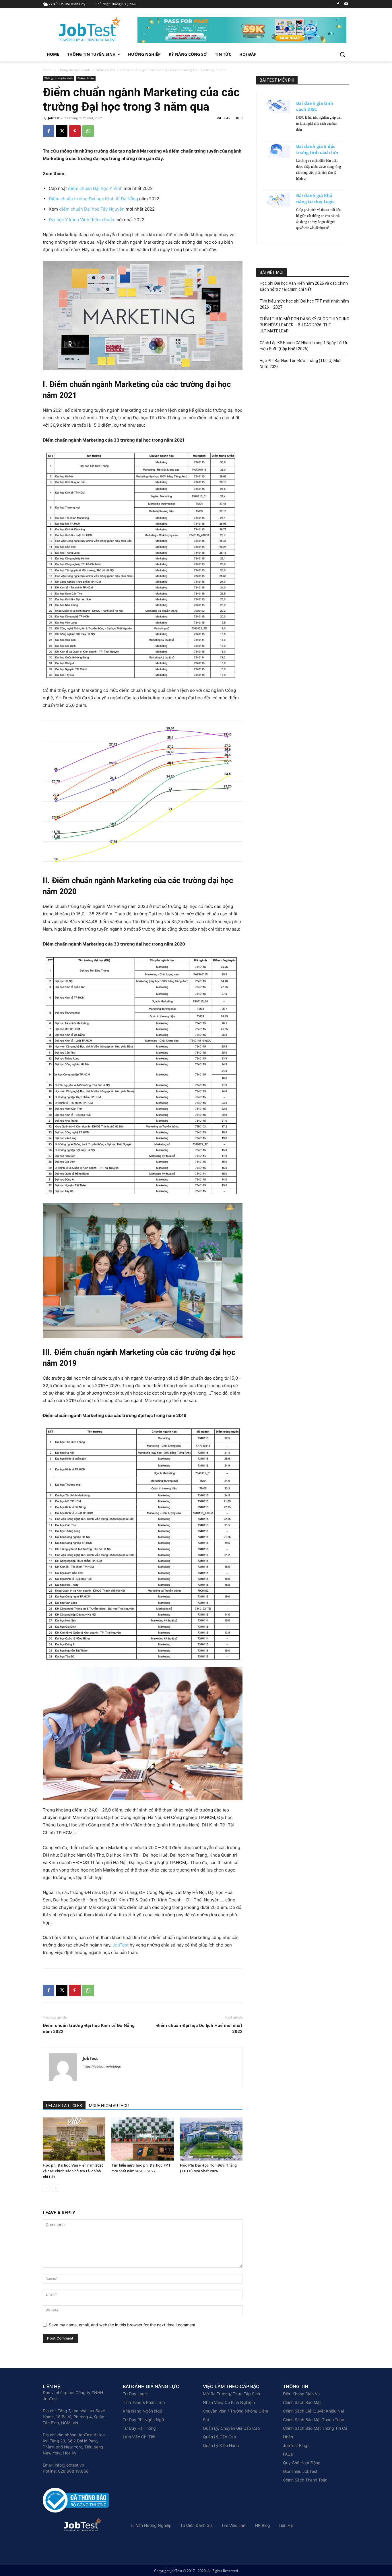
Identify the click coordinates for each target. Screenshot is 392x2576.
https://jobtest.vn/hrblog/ (102, 2067)
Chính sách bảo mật (302, 2402)
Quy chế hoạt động (302, 2463)
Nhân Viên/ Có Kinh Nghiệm (229, 2402)
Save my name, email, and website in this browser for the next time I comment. (123, 2325)
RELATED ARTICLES (64, 2106)
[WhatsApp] (88, 131)
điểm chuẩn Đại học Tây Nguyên (92, 209)
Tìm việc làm (234, 2525)
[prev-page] (46, 2188)
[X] (62, 131)
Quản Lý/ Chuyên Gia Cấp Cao (231, 2428)
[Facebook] (338, 4)
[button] (342, 54)
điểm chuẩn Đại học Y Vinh (95, 188)
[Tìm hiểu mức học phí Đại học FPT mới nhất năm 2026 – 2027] (143, 2139)
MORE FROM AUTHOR (109, 2106)
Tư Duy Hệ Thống (139, 2428)
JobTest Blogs (296, 2445)
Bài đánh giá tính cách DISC (315, 106)
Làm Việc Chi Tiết (139, 2437)
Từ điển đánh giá (196, 2525)
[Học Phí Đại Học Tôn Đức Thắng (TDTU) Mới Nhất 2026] (211, 2139)
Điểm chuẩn (105, 70)
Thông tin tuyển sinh (74, 70)
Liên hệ (286, 2525)
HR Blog (263, 2525)
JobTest (54, 118)
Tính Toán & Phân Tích (144, 2402)
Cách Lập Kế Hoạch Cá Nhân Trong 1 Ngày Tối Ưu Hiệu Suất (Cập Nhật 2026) (304, 346)
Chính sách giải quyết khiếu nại (313, 2411)
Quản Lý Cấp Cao (219, 2437)
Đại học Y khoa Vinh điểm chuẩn (81, 220)
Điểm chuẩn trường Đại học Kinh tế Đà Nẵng (93, 199)
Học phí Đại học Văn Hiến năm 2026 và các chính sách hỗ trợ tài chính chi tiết (73, 2171)
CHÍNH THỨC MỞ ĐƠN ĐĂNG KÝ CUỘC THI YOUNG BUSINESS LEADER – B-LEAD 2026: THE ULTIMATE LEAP (304, 325)
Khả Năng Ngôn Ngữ (143, 2411)
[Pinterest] (75, 131)
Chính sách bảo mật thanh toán (314, 2420)
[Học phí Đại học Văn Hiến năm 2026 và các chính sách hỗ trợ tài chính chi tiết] (74, 2139)
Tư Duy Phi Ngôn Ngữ (143, 2420)
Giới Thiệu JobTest (300, 2471)
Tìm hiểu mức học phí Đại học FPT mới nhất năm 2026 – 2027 (304, 304)
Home (48, 70)
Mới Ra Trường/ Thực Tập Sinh (231, 2394)
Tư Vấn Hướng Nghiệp (151, 2525)
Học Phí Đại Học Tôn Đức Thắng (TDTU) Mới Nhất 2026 (300, 364)
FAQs (288, 2454)
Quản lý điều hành (221, 2445)
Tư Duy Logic (135, 2394)
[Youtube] (346, 4)
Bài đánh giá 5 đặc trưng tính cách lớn (317, 149)
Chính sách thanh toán (305, 2480)
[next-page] (56, 2188)
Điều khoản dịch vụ (301, 2394)
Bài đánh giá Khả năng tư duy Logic (315, 198)
